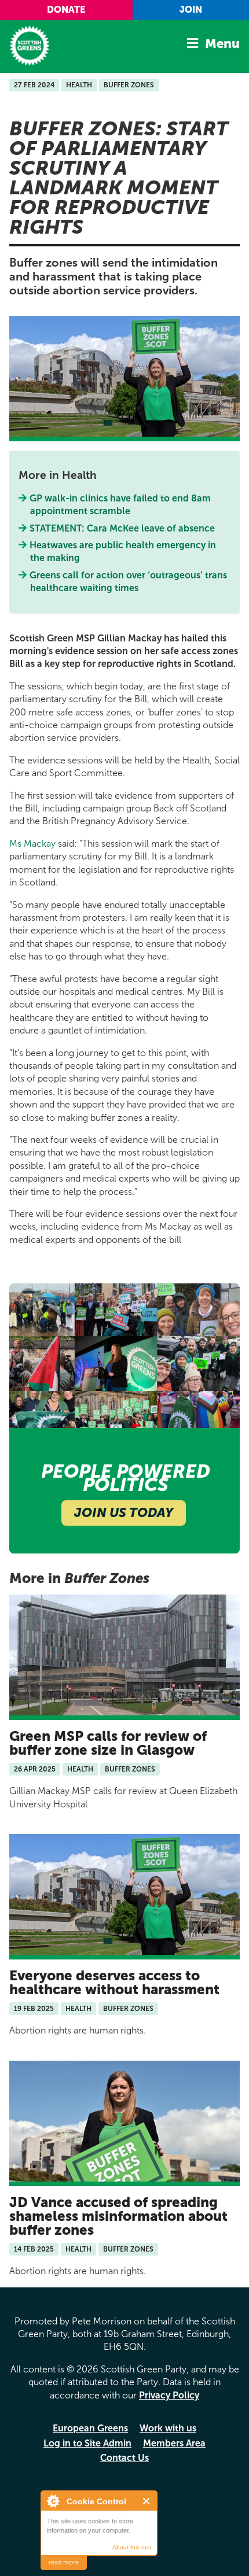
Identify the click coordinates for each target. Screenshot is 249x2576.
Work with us (168, 2428)
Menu (222, 44)
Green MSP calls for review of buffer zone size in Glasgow (108, 1743)
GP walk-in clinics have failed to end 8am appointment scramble (120, 505)
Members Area (174, 2443)
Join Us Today (124, 1513)
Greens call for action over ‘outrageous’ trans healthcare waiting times (129, 582)
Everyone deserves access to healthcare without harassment (114, 1982)
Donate (66, 10)
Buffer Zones (129, 85)
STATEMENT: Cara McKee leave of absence (122, 528)
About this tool (132, 2547)
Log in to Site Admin (87, 2443)
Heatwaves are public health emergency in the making (123, 551)
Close (147, 2501)
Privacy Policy (169, 2395)
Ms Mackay (32, 844)
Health (79, 85)
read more (64, 2562)
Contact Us (124, 2458)
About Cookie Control (53, 2501)
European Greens (90, 2428)
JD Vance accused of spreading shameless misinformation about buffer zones (118, 2216)
